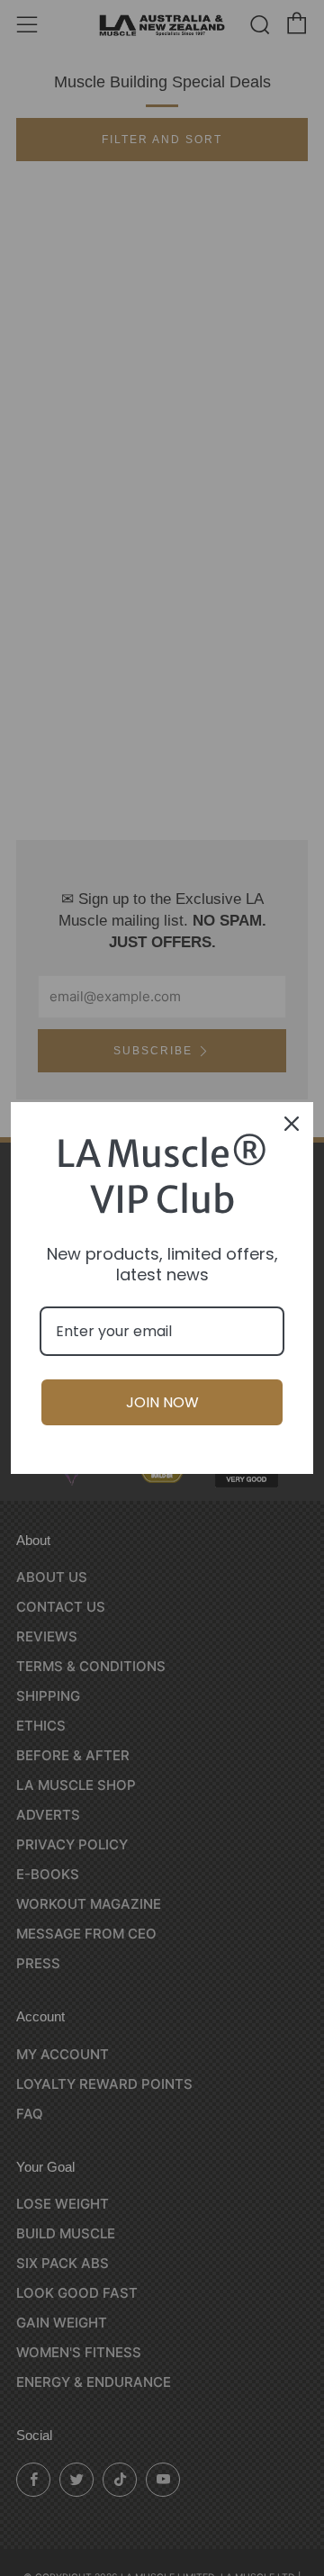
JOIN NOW (162, 1402)
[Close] (292, 1124)
